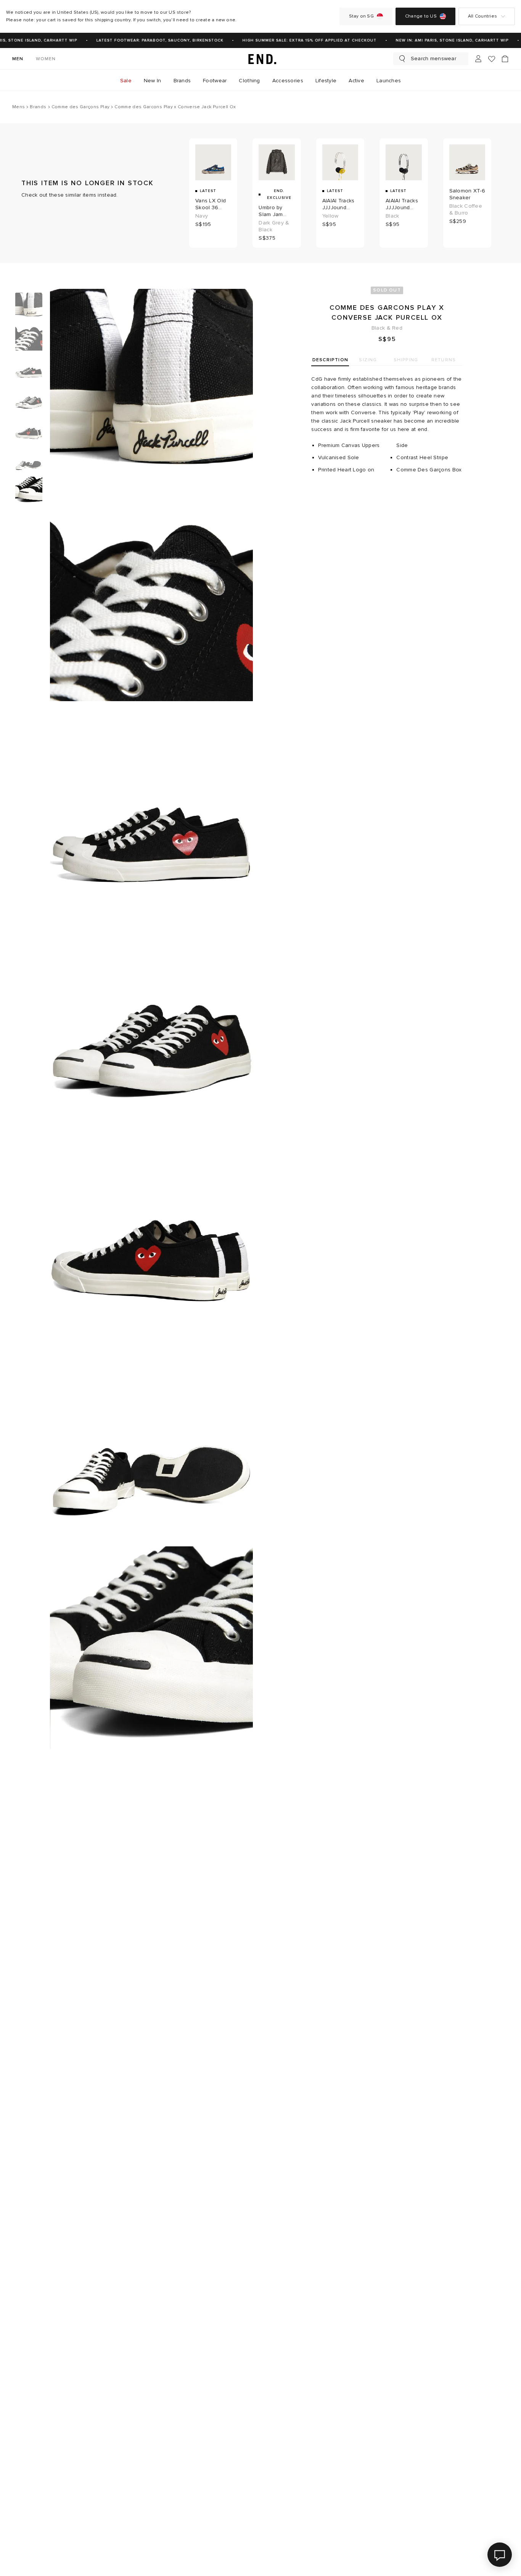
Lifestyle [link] (326, 81)
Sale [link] (126, 81)
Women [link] (46, 59)
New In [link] (153, 81)
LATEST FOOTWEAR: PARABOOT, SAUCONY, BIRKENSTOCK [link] (149, 40)
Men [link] (18, 59)
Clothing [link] (249, 81)
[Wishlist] (492, 59)
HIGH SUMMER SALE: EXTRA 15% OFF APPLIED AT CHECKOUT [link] (298, 40)
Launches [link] (389, 81)
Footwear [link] (215, 81)
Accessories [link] (288, 81)
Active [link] (356, 81)
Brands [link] (182, 81)
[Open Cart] (505, 59)
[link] (260, 59)
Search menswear (433, 58)
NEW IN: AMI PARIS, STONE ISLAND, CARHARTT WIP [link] (441, 40)
